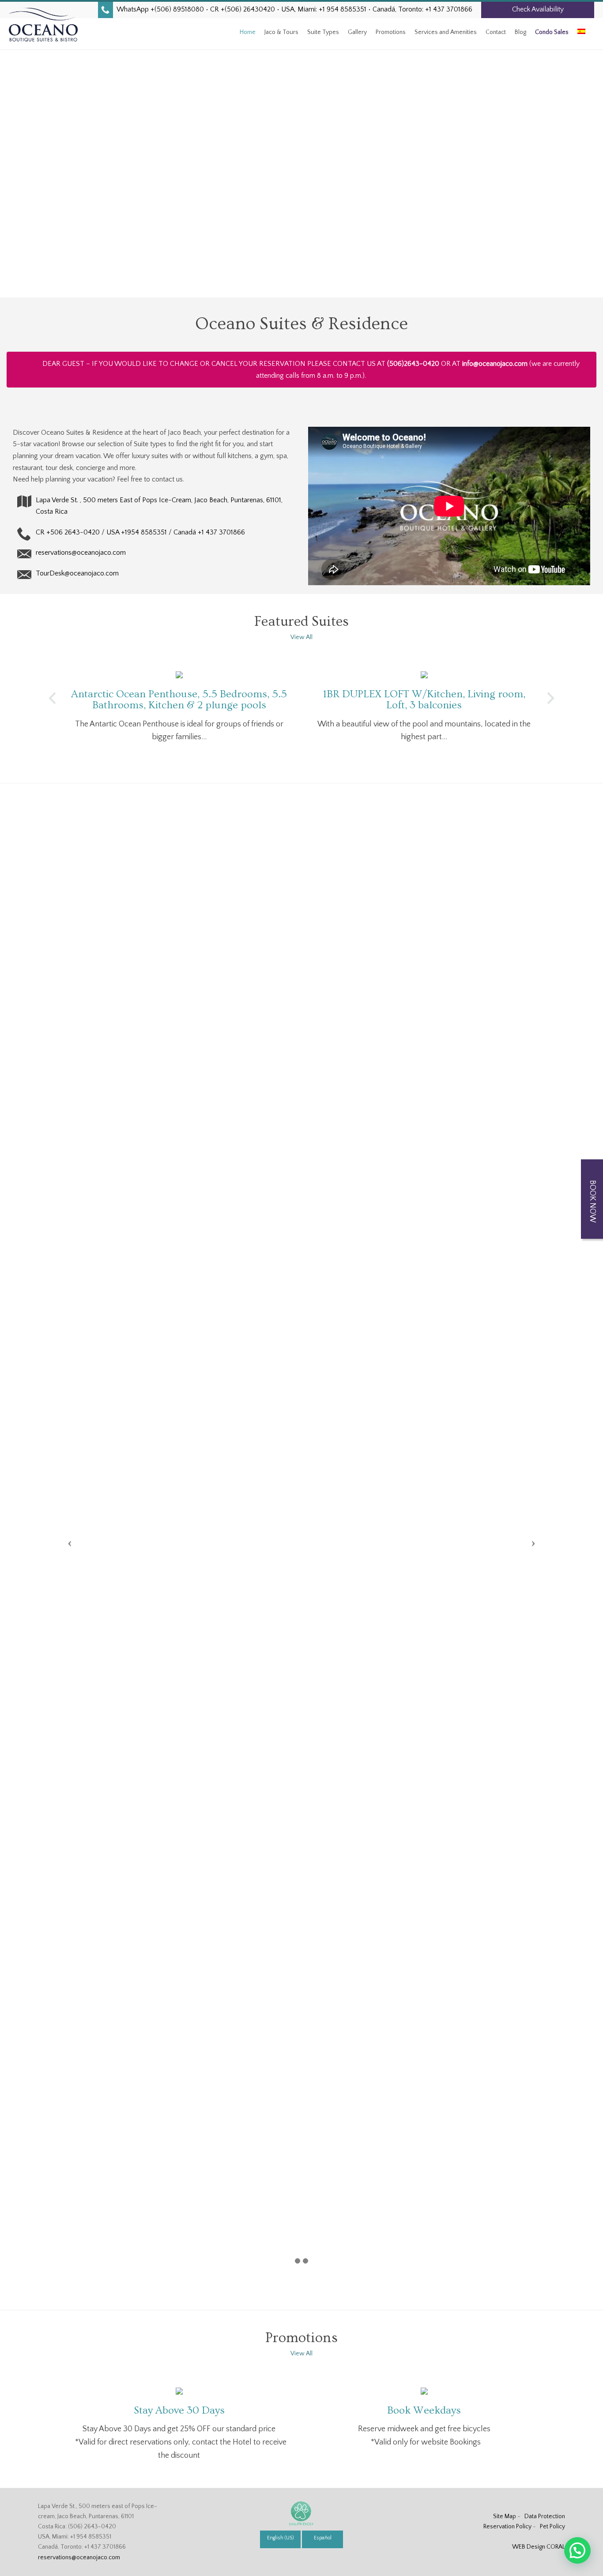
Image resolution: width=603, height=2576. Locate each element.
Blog (520, 32)
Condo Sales (552, 32)
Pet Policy (552, 2527)
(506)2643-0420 (413, 364)
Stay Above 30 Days (179, 2410)
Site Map (505, 2516)
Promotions (391, 32)
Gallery (357, 32)
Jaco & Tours (281, 32)
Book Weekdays (424, 2410)
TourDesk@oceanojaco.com (77, 573)
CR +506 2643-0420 (68, 532)
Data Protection (545, 2516)
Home (248, 32)
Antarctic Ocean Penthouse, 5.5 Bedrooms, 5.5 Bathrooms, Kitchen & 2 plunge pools (179, 699)
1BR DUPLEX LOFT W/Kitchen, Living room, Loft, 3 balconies (424, 699)
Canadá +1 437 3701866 (209, 532)
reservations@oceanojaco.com (81, 553)
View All (301, 637)
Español (323, 2538)
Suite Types (323, 32)
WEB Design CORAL (539, 2547)
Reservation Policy (507, 2527)
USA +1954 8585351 (137, 532)
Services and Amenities (446, 32)
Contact (496, 32)
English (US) (281, 2538)
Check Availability (538, 9)
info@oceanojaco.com (495, 364)
